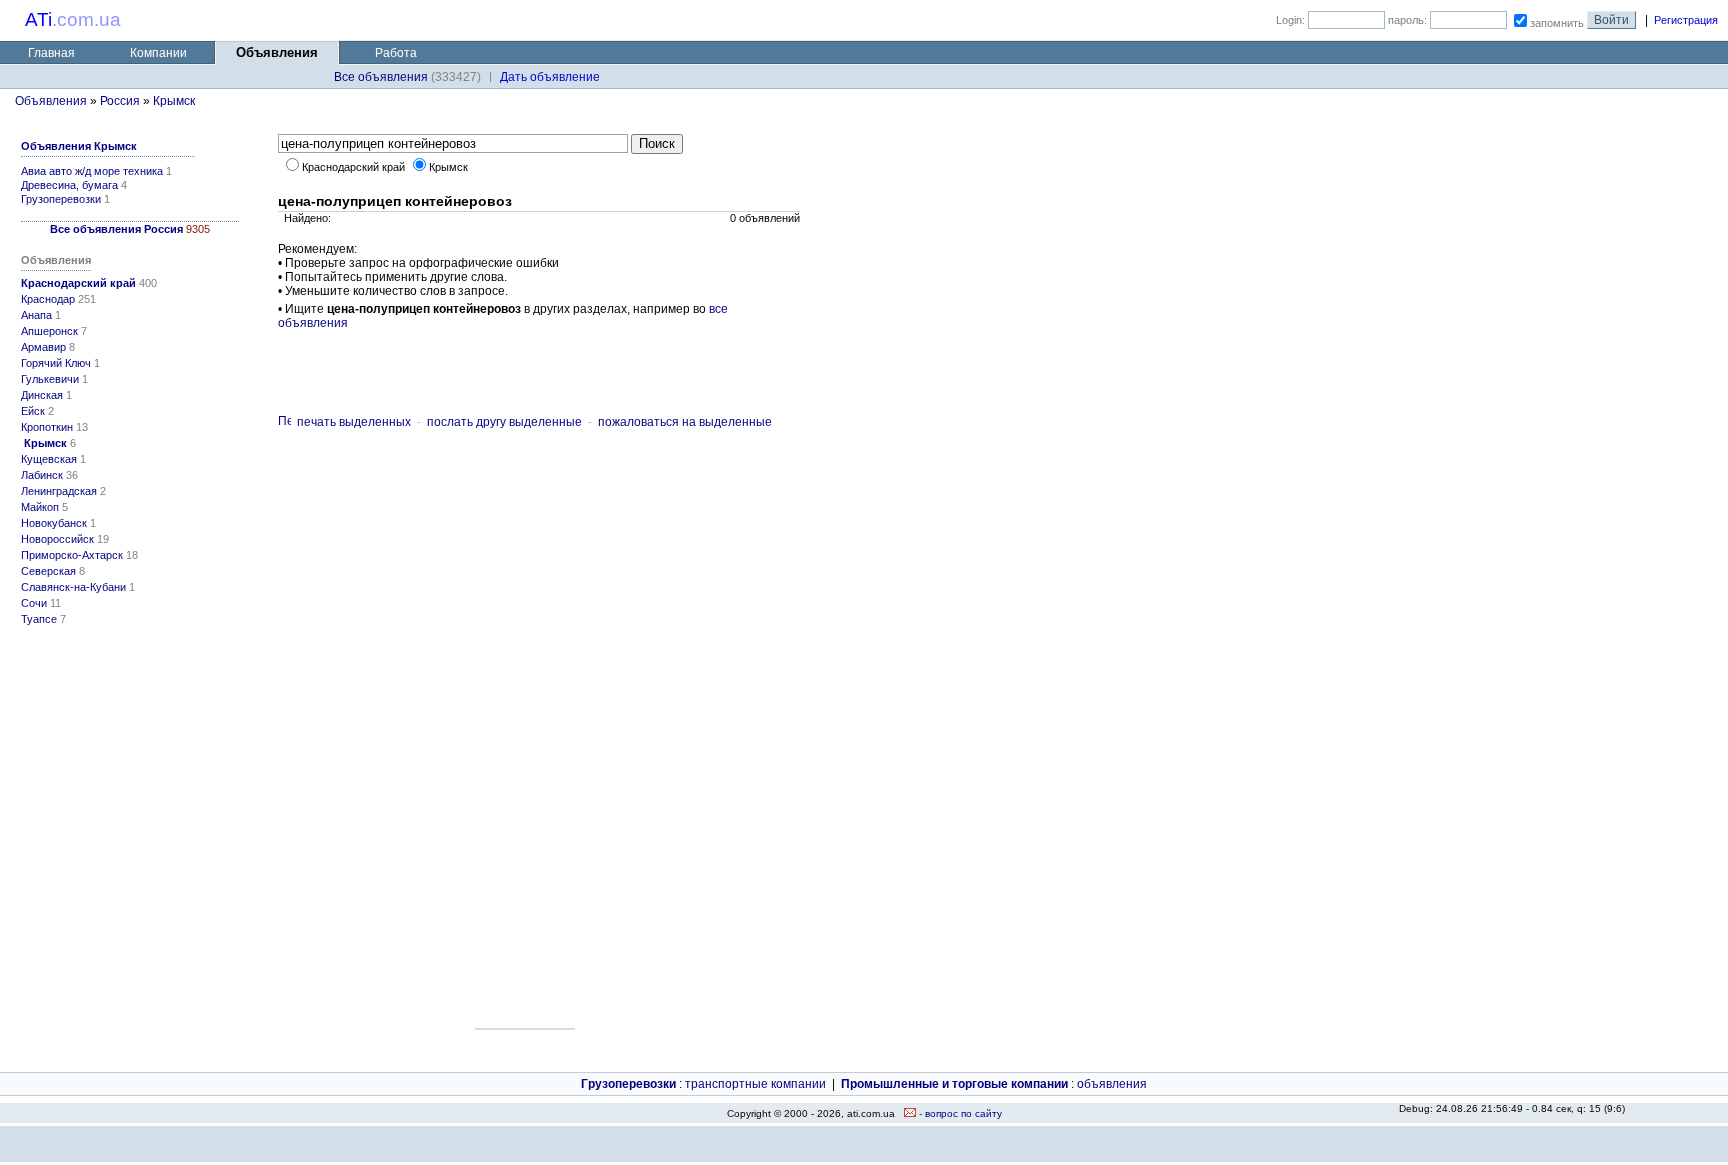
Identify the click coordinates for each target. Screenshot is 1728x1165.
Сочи (34, 603)
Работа (396, 53)
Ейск (33, 411)
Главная (51, 53)
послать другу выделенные (504, 422)
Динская (42, 395)
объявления (1112, 1084)
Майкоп (40, 507)
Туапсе (39, 619)
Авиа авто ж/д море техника (92, 171)
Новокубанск (54, 523)
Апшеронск (49, 331)
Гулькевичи (50, 379)
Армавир (43, 347)
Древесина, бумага (69, 185)
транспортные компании (755, 1084)
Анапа (36, 315)
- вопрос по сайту (959, 1113)
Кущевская (49, 459)
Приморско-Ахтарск (72, 555)
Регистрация (1686, 20)
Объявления (51, 101)
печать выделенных (354, 422)
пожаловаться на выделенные (685, 422)
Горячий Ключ (56, 363)
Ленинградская (59, 491)
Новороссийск (57, 539)
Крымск (174, 101)
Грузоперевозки (61, 199)
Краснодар (48, 299)
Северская (48, 571)
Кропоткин (47, 427)
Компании (158, 53)
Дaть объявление (550, 77)
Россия (120, 101)
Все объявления (381, 77)
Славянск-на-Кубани (73, 587)
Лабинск (42, 475)
